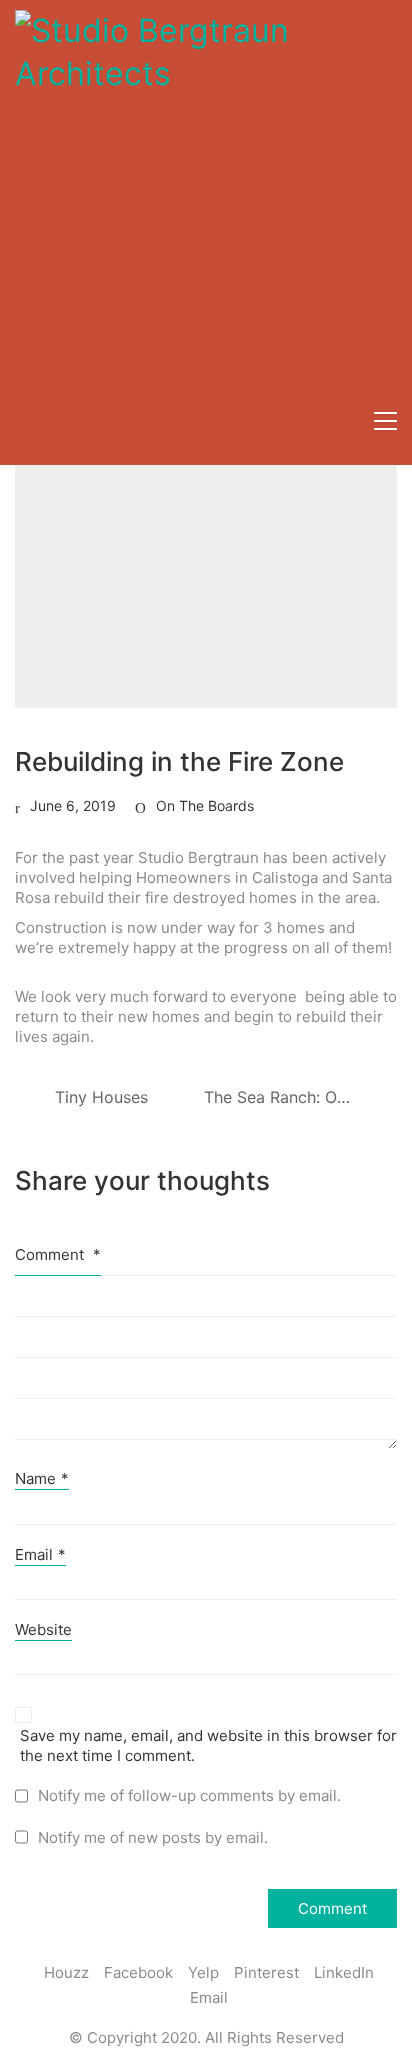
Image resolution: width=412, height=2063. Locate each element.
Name (42, 1478)
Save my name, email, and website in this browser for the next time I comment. (208, 1745)
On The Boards (205, 805)
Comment (58, 1254)
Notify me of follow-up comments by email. (189, 1795)
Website (43, 1629)
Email (40, 1554)
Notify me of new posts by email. (153, 1837)
